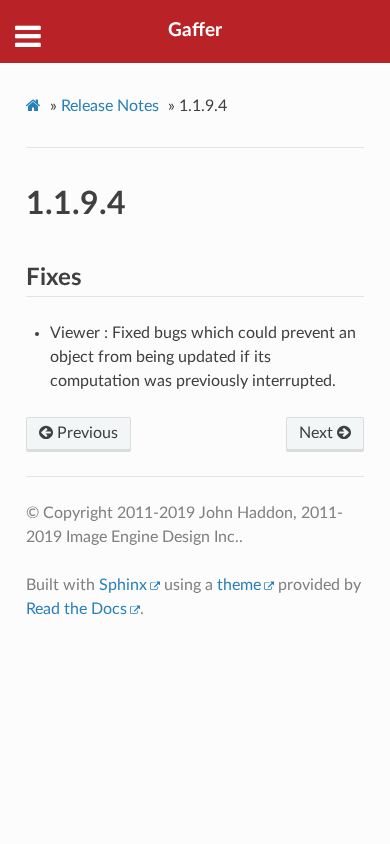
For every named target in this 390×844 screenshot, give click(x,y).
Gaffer (195, 30)
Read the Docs (76, 609)
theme (239, 585)
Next (318, 433)
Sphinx (123, 585)
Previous (85, 433)
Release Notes (110, 106)
